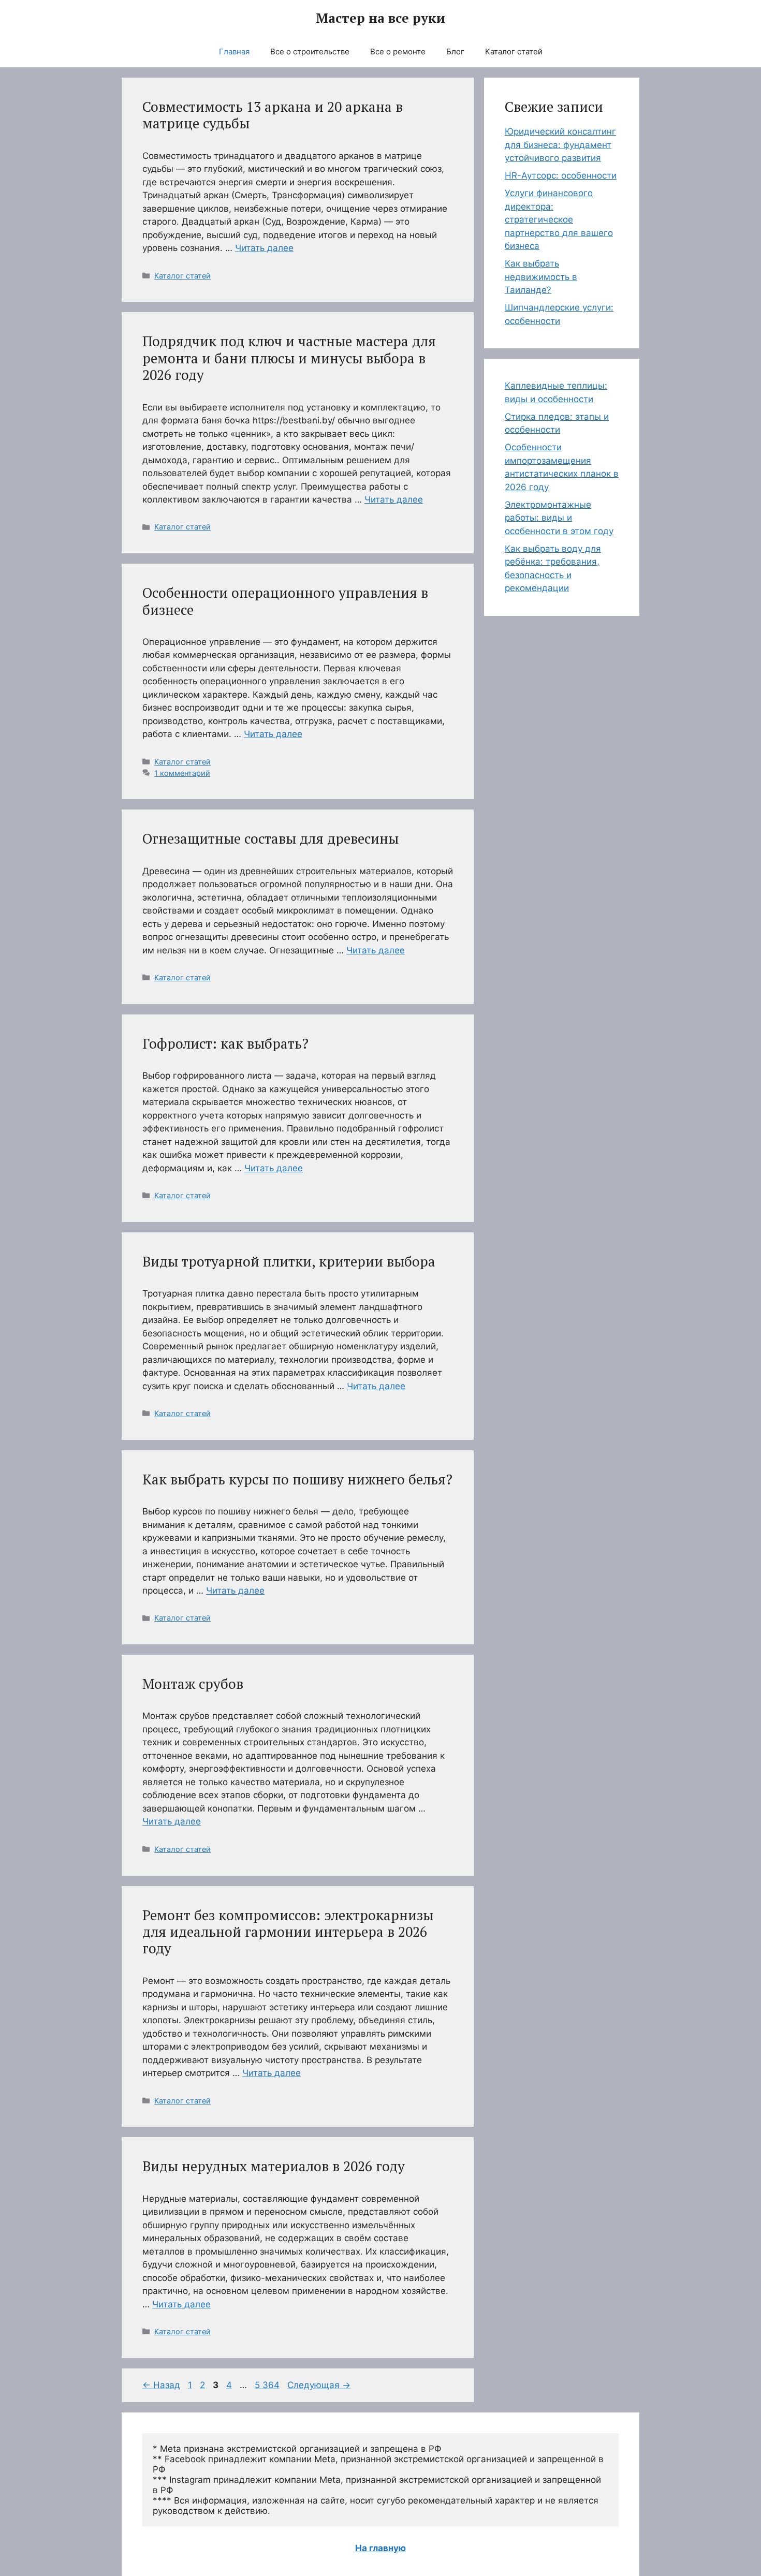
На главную (380, 2548)
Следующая (319, 2385)
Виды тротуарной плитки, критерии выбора (289, 1261)
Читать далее (264, 248)
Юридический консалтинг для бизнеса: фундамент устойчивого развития (560, 145)
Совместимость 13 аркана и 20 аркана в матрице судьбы (273, 115)
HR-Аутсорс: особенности (561, 175)
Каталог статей (514, 51)
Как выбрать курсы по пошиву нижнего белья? (297, 1479)
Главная (234, 51)
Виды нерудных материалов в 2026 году (274, 2166)
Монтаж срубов (193, 1684)
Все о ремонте (398, 51)
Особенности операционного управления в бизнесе (285, 601)
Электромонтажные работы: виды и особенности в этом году (559, 518)
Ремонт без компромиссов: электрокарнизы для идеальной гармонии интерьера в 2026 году (288, 1932)
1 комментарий (182, 773)
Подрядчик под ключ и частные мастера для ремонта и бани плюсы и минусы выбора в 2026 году (289, 358)
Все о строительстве (310, 51)
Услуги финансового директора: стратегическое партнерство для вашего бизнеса (559, 219)
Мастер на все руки (380, 18)
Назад (161, 2385)
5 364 (268, 2385)
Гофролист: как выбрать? (225, 1043)
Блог (455, 51)
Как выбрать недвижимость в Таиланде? (541, 277)
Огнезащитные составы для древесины (270, 838)
